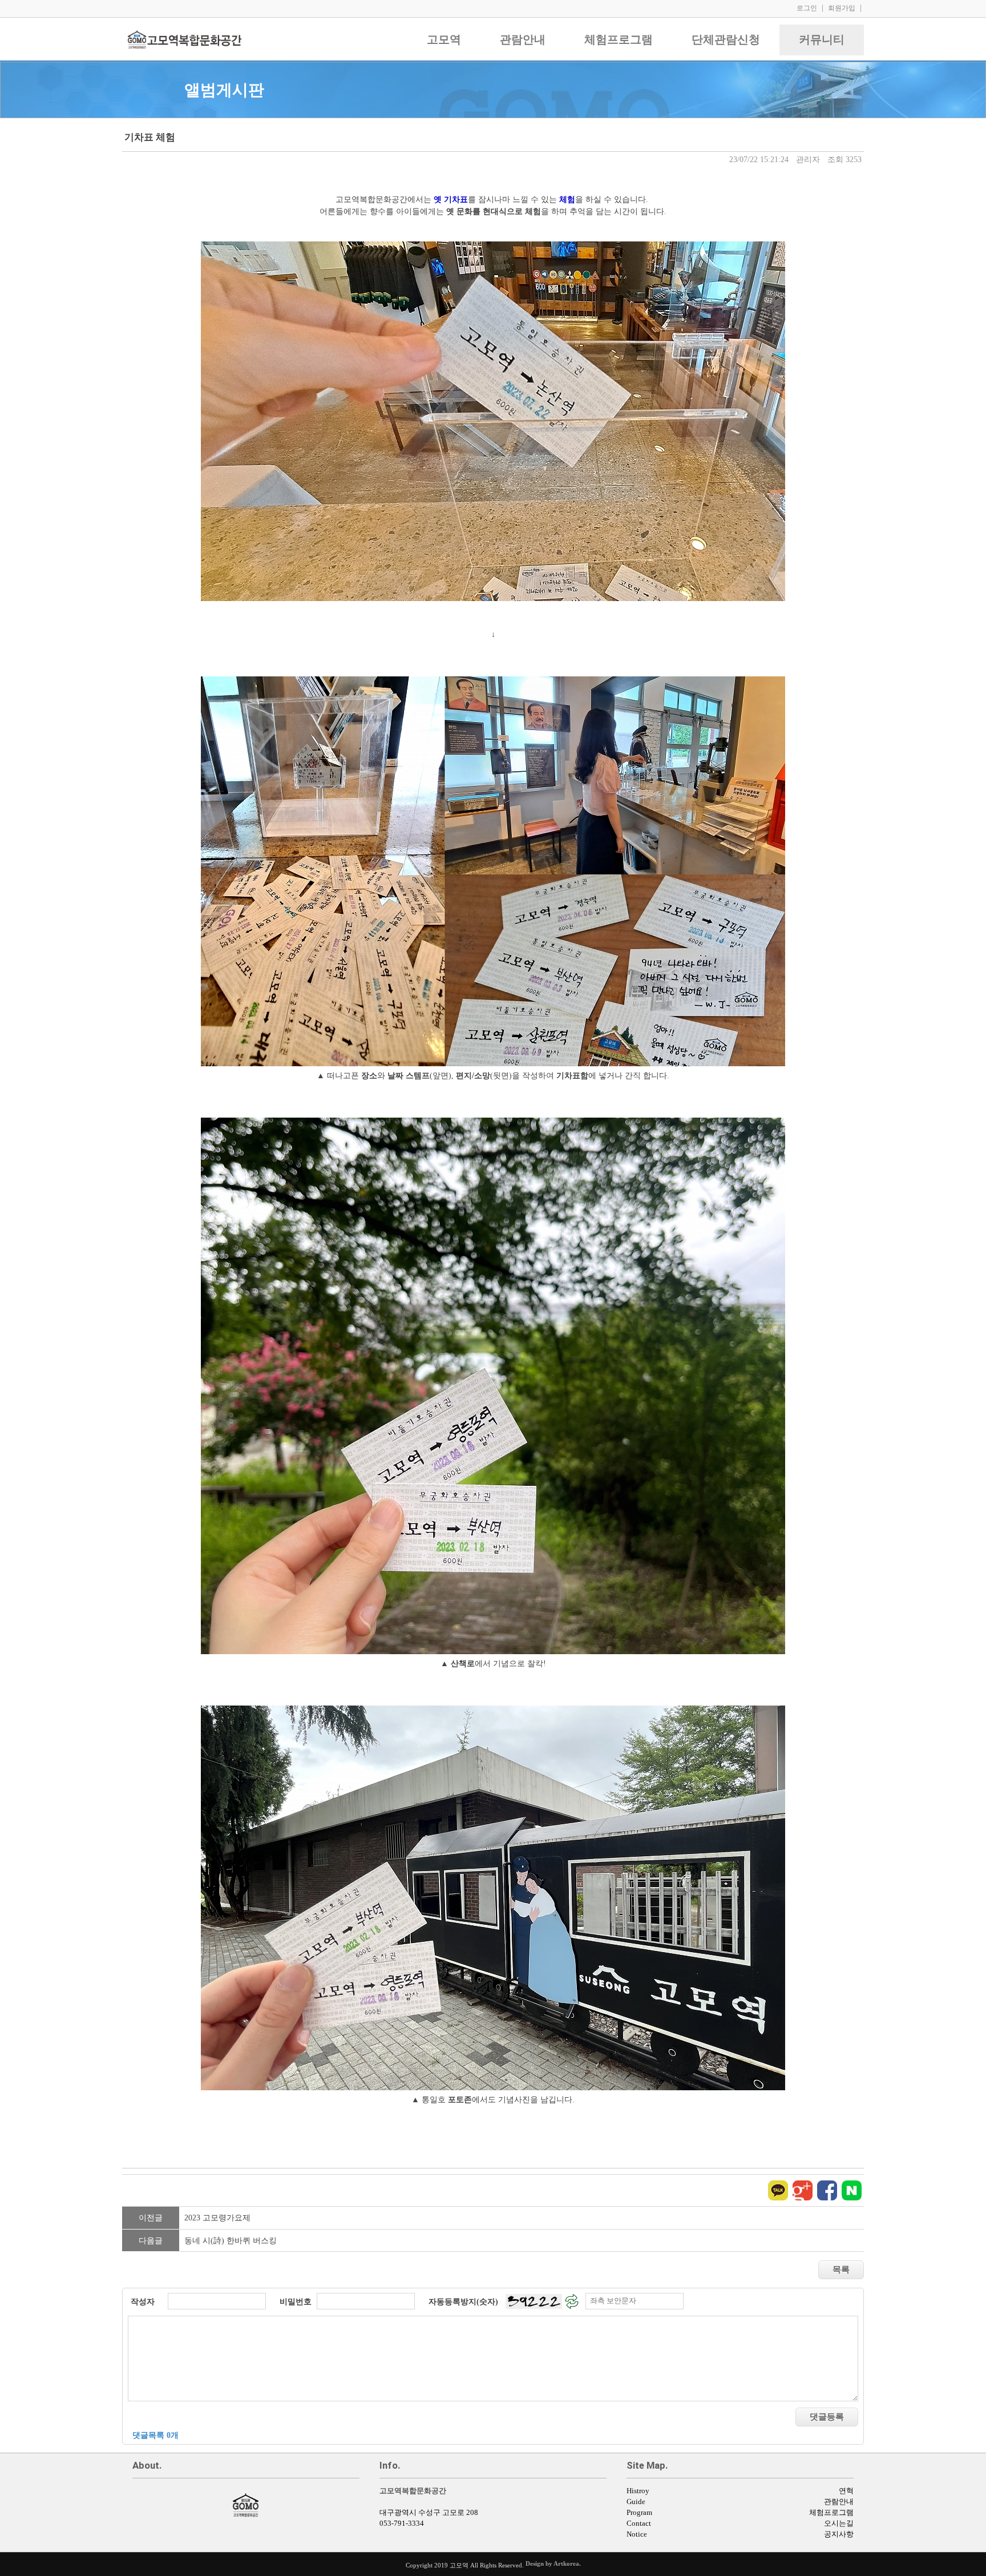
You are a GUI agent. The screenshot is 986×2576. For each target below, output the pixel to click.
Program (639, 2513)
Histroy (638, 2491)
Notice (637, 2534)
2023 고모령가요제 (217, 2218)
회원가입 (842, 8)
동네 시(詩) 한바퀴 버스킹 (231, 2241)
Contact (639, 2523)
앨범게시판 (224, 90)
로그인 (807, 8)
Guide (636, 2502)
